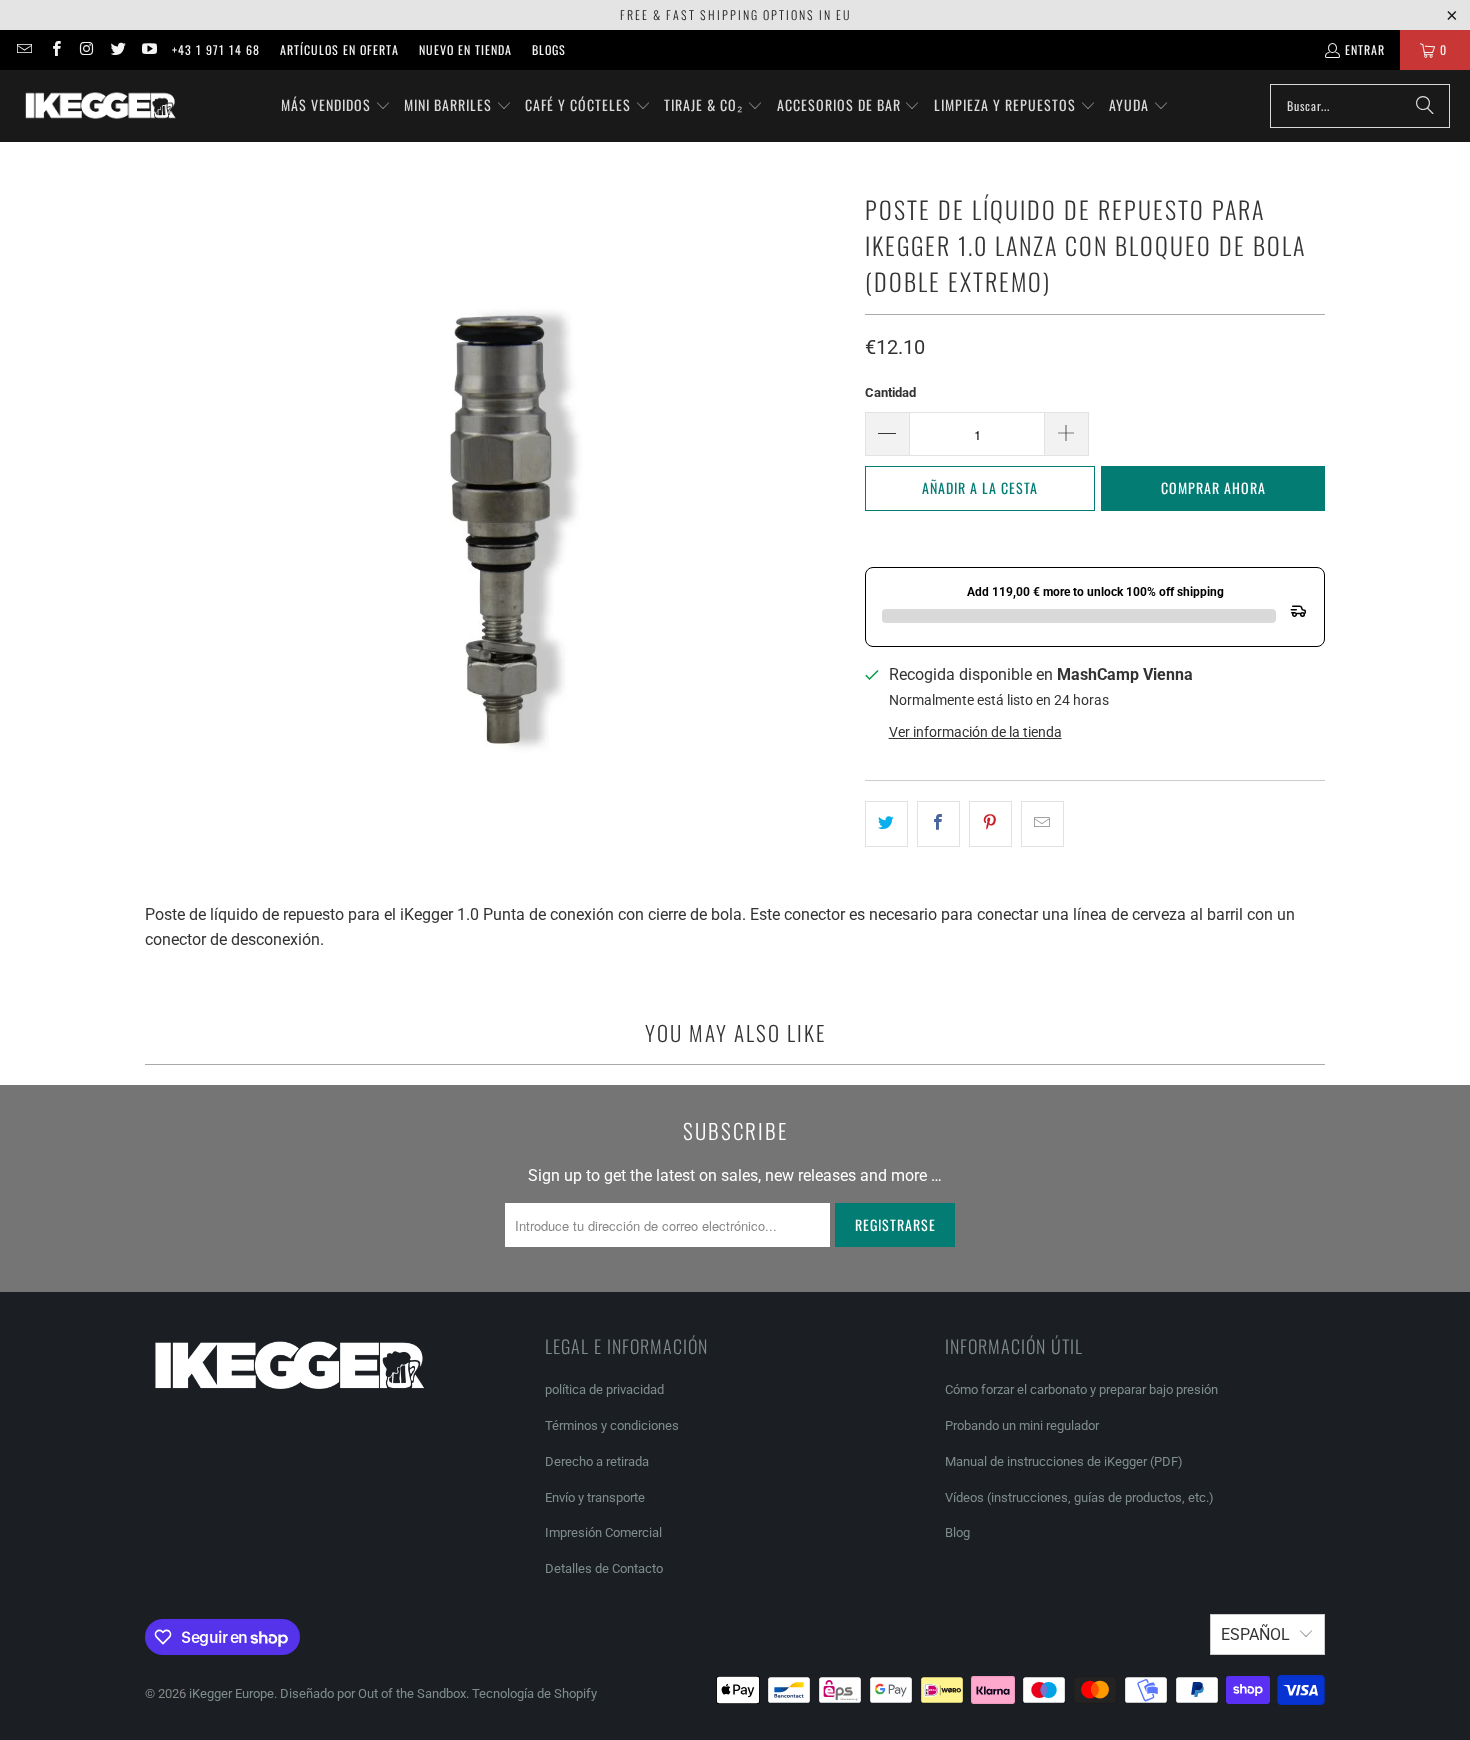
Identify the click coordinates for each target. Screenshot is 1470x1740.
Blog (957, 1532)
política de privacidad (604, 1389)
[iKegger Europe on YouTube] (148, 49)
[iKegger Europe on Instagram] (86, 49)
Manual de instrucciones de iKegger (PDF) (1064, 1461)
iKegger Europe (231, 1693)
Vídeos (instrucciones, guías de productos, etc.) (1079, 1497)
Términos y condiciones (612, 1425)
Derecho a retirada (597, 1461)
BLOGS (549, 49)
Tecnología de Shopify (534, 1693)
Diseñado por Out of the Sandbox (373, 1693)
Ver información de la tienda (975, 732)
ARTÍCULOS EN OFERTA (339, 49)
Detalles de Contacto (604, 1568)
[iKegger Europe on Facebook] (54, 49)
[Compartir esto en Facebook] (938, 824)
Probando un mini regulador (1022, 1425)
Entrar (1365, 49)
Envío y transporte (595, 1497)
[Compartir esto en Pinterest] (990, 824)
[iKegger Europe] (100, 106)
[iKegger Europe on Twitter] (117, 49)
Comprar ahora (1213, 487)
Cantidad (890, 392)
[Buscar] (1425, 106)
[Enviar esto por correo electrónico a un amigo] (1042, 824)
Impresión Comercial (603, 1532)
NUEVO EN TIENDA (465, 49)
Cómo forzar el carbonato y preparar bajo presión (1081, 1389)
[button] (336, 106)
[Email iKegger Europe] (23, 49)
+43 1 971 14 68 (216, 49)
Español (1255, 1634)
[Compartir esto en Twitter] (886, 824)
